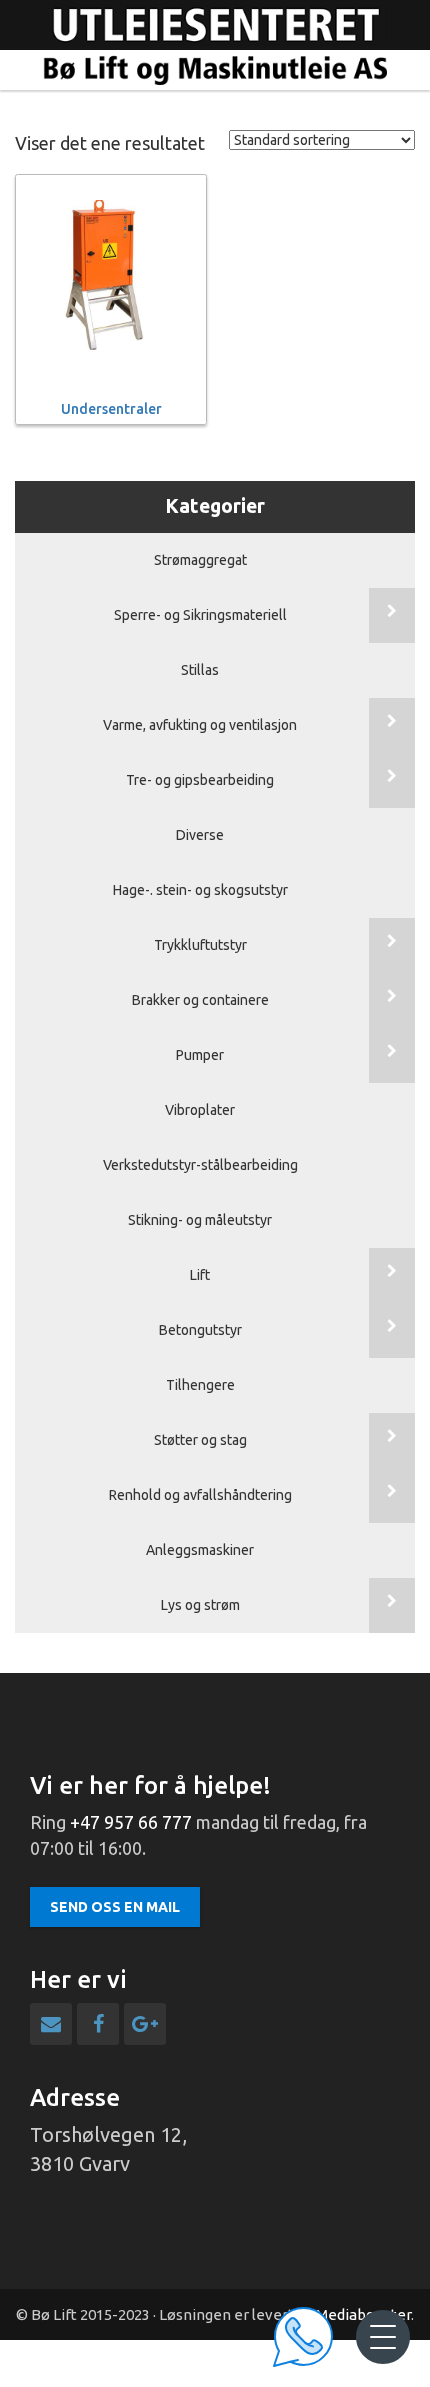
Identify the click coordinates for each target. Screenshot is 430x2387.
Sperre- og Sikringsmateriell (200, 615)
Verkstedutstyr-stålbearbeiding (200, 1165)
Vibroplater (200, 1110)
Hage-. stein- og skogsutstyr (200, 890)
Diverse (200, 835)
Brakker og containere (200, 1000)
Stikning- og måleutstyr (200, 1220)
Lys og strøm (200, 1605)
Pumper (200, 1055)
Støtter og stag (200, 1440)
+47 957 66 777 (131, 1822)
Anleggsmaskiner (200, 1550)
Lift (200, 1275)
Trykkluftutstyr (200, 945)
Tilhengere (200, 1385)
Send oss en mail (115, 1907)
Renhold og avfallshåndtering (200, 1495)
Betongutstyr (200, 1330)
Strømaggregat (200, 560)
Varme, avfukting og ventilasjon (200, 725)
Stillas (200, 670)
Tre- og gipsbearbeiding (200, 780)
